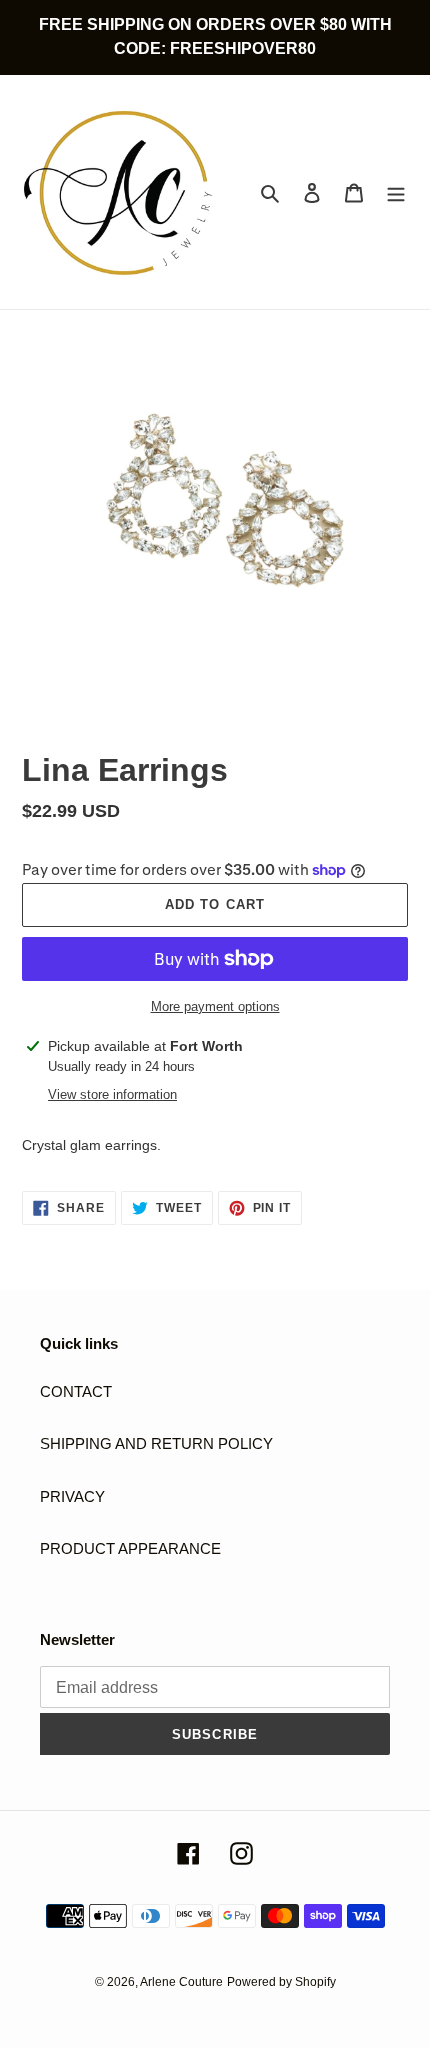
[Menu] (396, 192)
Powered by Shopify (281, 1982)
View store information (112, 1094)
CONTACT (76, 1391)
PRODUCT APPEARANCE (130, 1548)
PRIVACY (72, 1496)
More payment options (215, 1006)
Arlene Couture (181, 1982)
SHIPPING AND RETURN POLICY (156, 1443)
